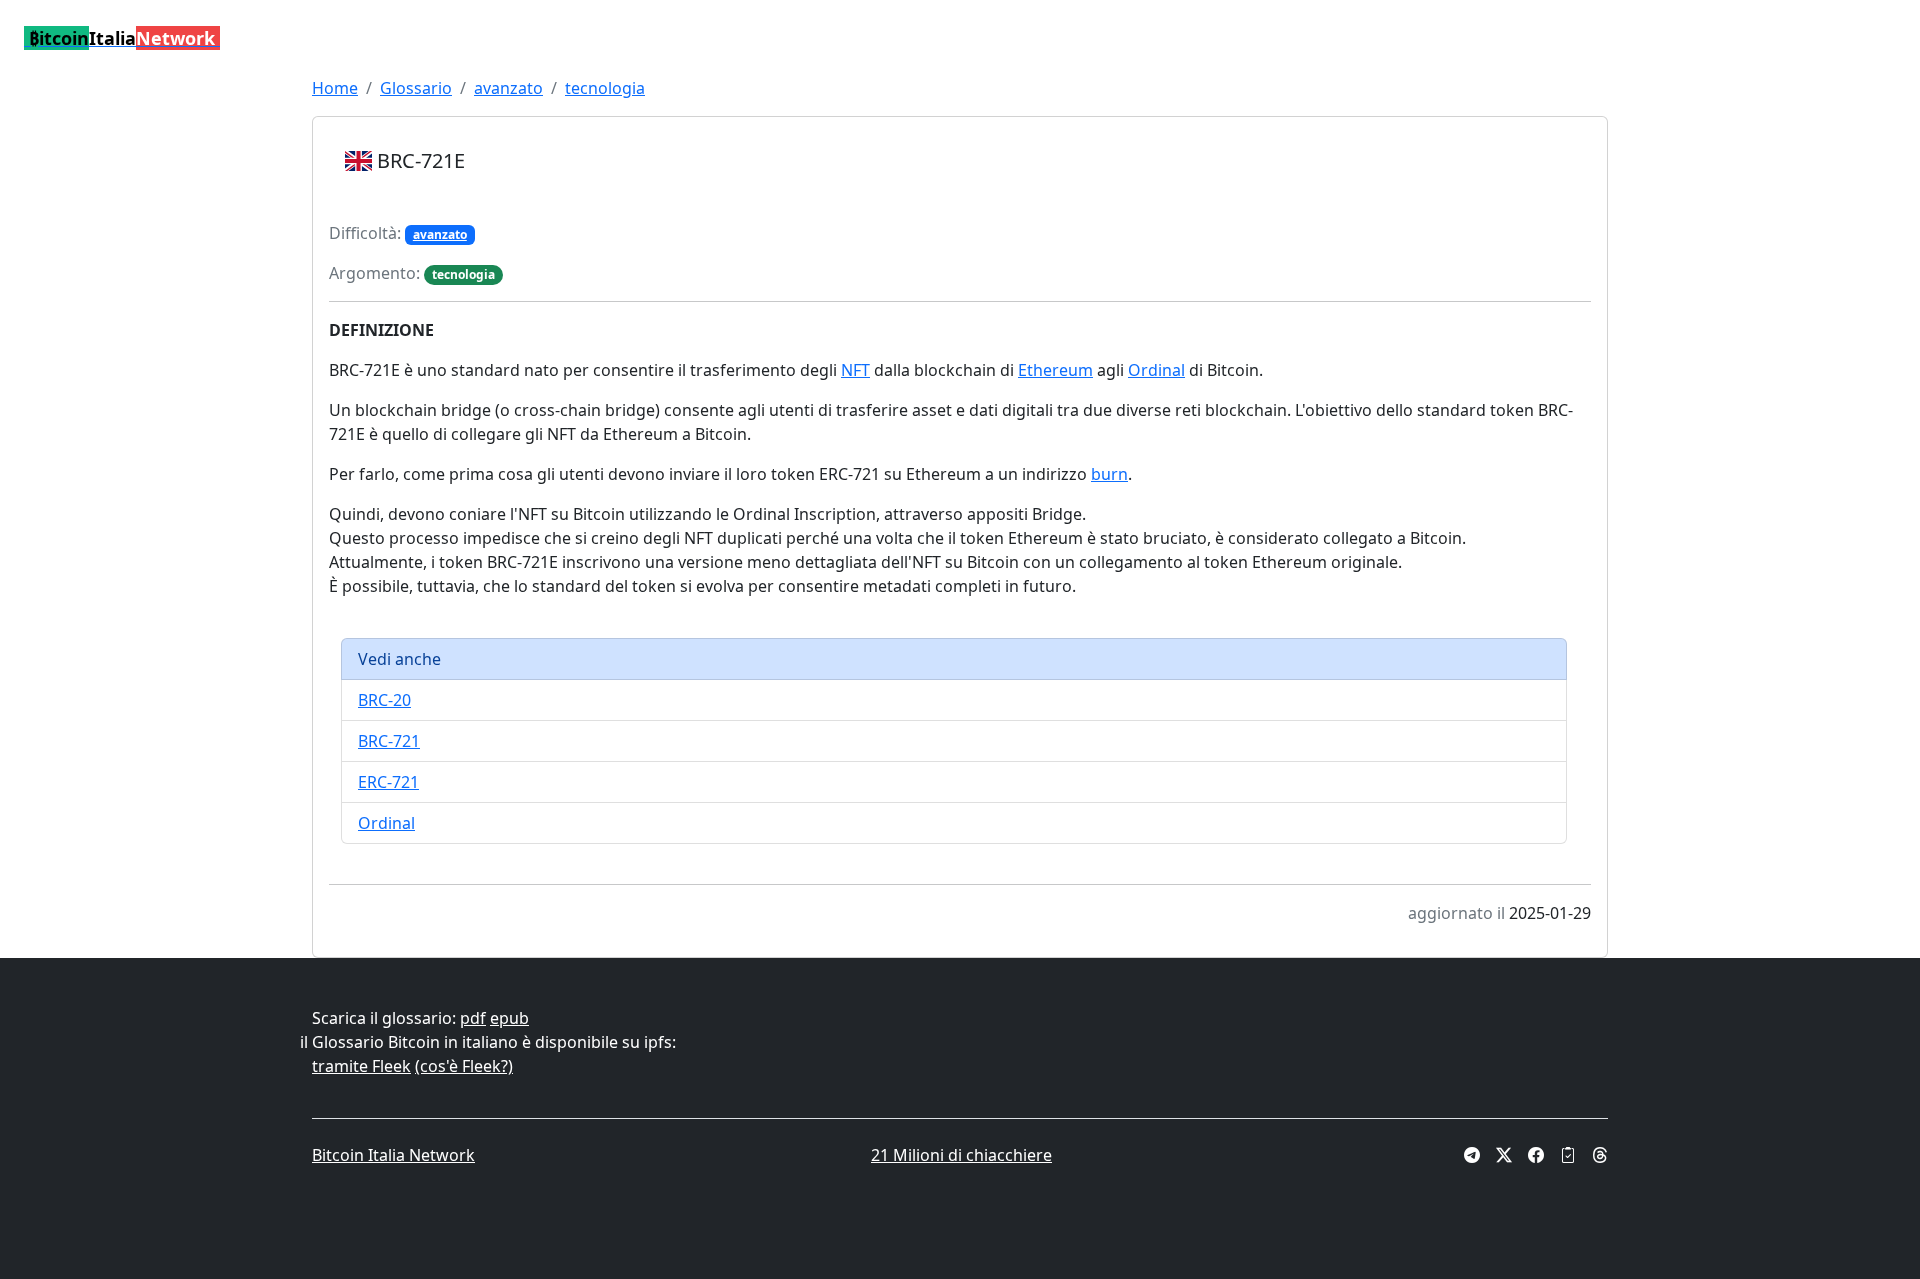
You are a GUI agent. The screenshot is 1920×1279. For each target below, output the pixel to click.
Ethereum (1055, 370)
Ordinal (1156, 370)
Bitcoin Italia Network (393, 1155)
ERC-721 (388, 782)
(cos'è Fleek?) (464, 1066)
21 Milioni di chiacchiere (961, 1155)
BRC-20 (384, 700)
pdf (473, 1018)
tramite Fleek (361, 1066)
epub (509, 1018)
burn (1109, 474)
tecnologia (605, 88)
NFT (855, 370)
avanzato (508, 88)
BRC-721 (389, 741)
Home (335, 88)
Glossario (416, 88)
